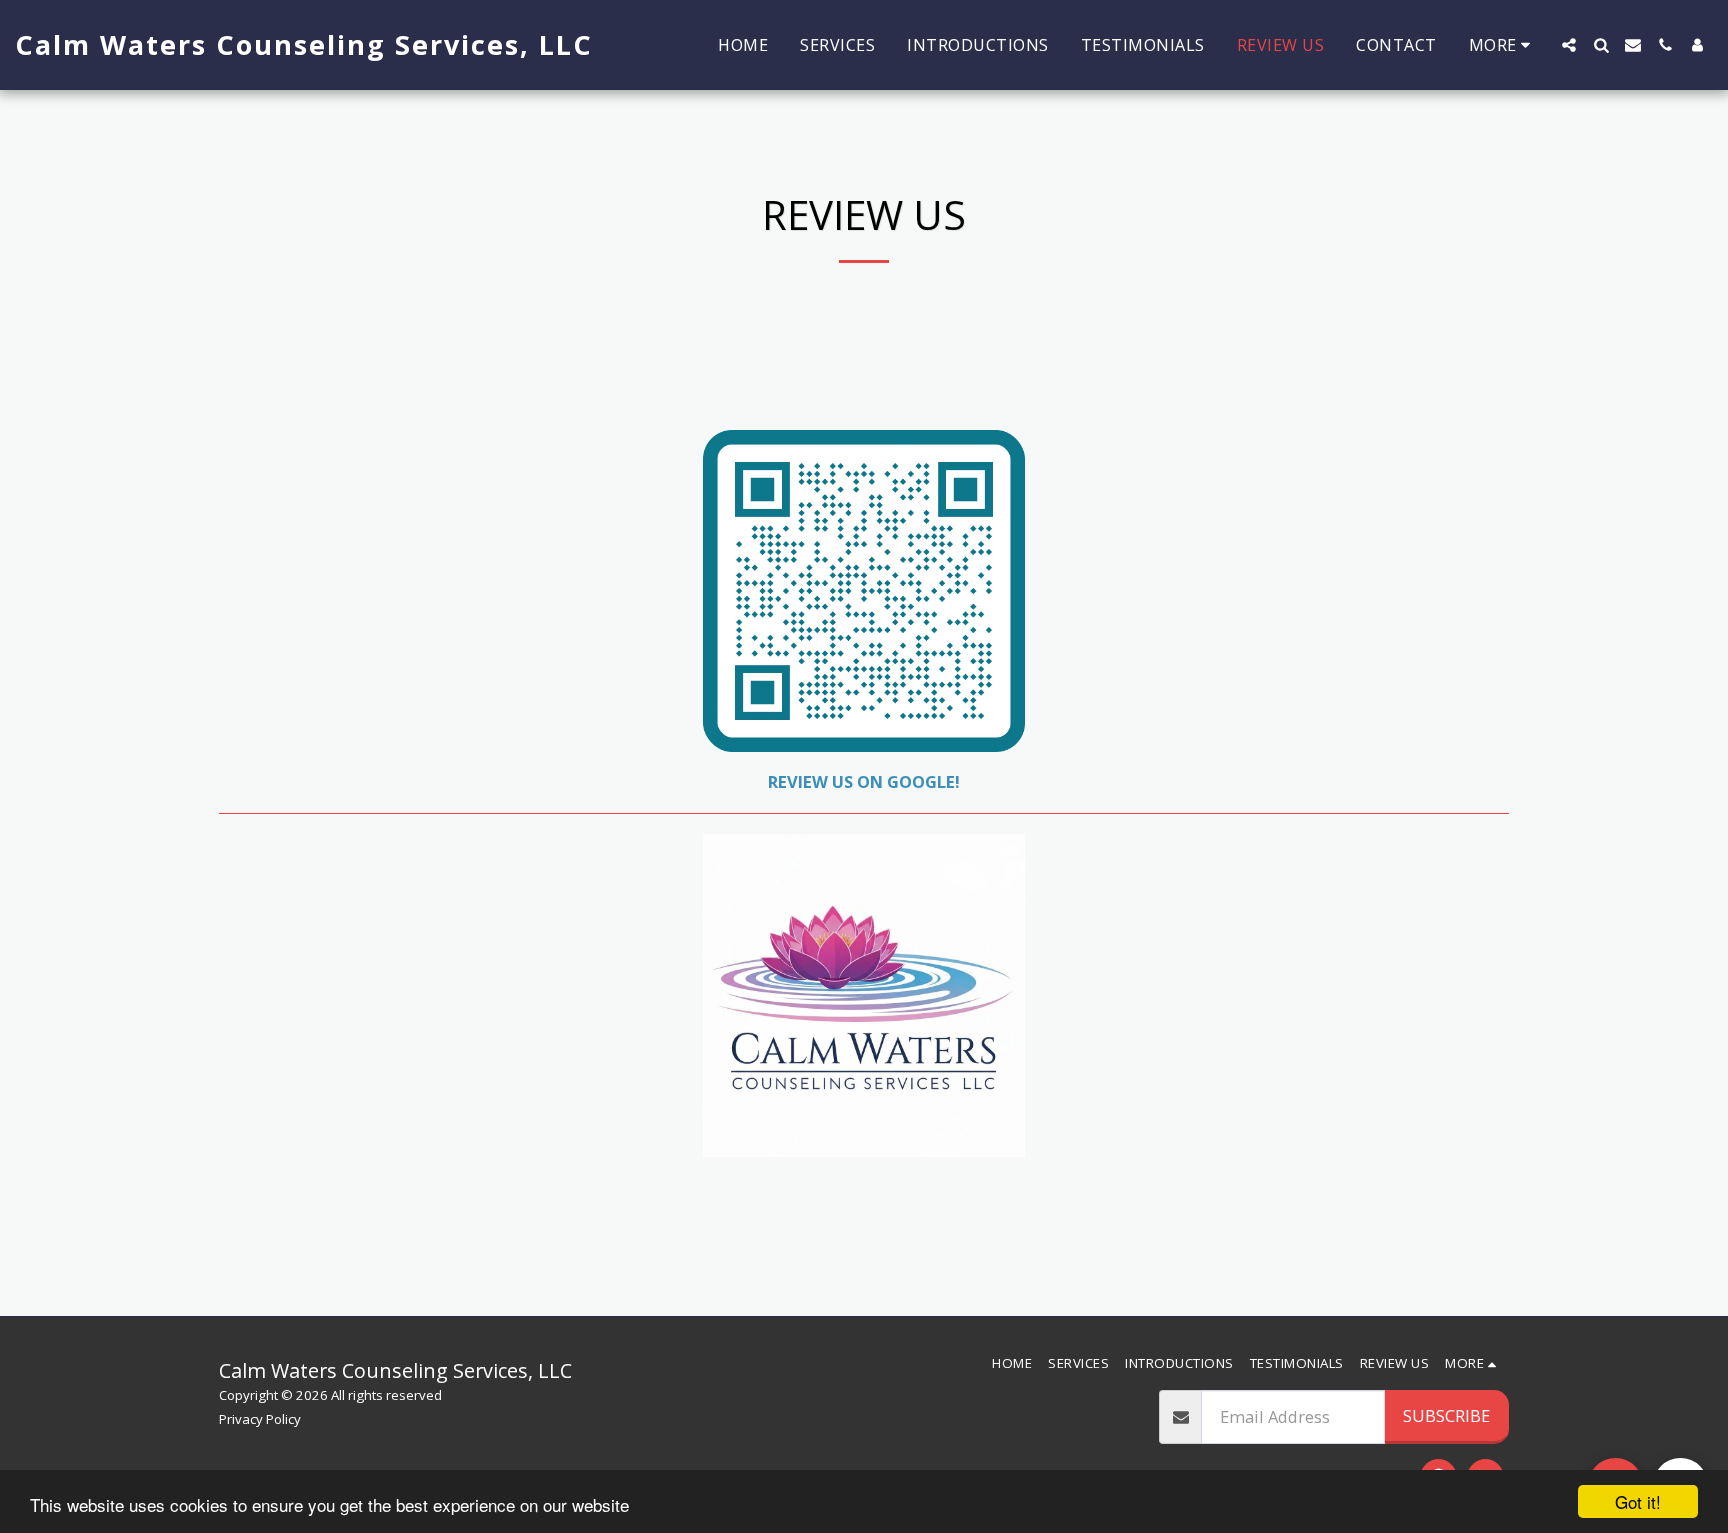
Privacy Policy (260, 1419)
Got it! (1638, 1501)
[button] (1569, 45)
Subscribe (1446, 1415)
